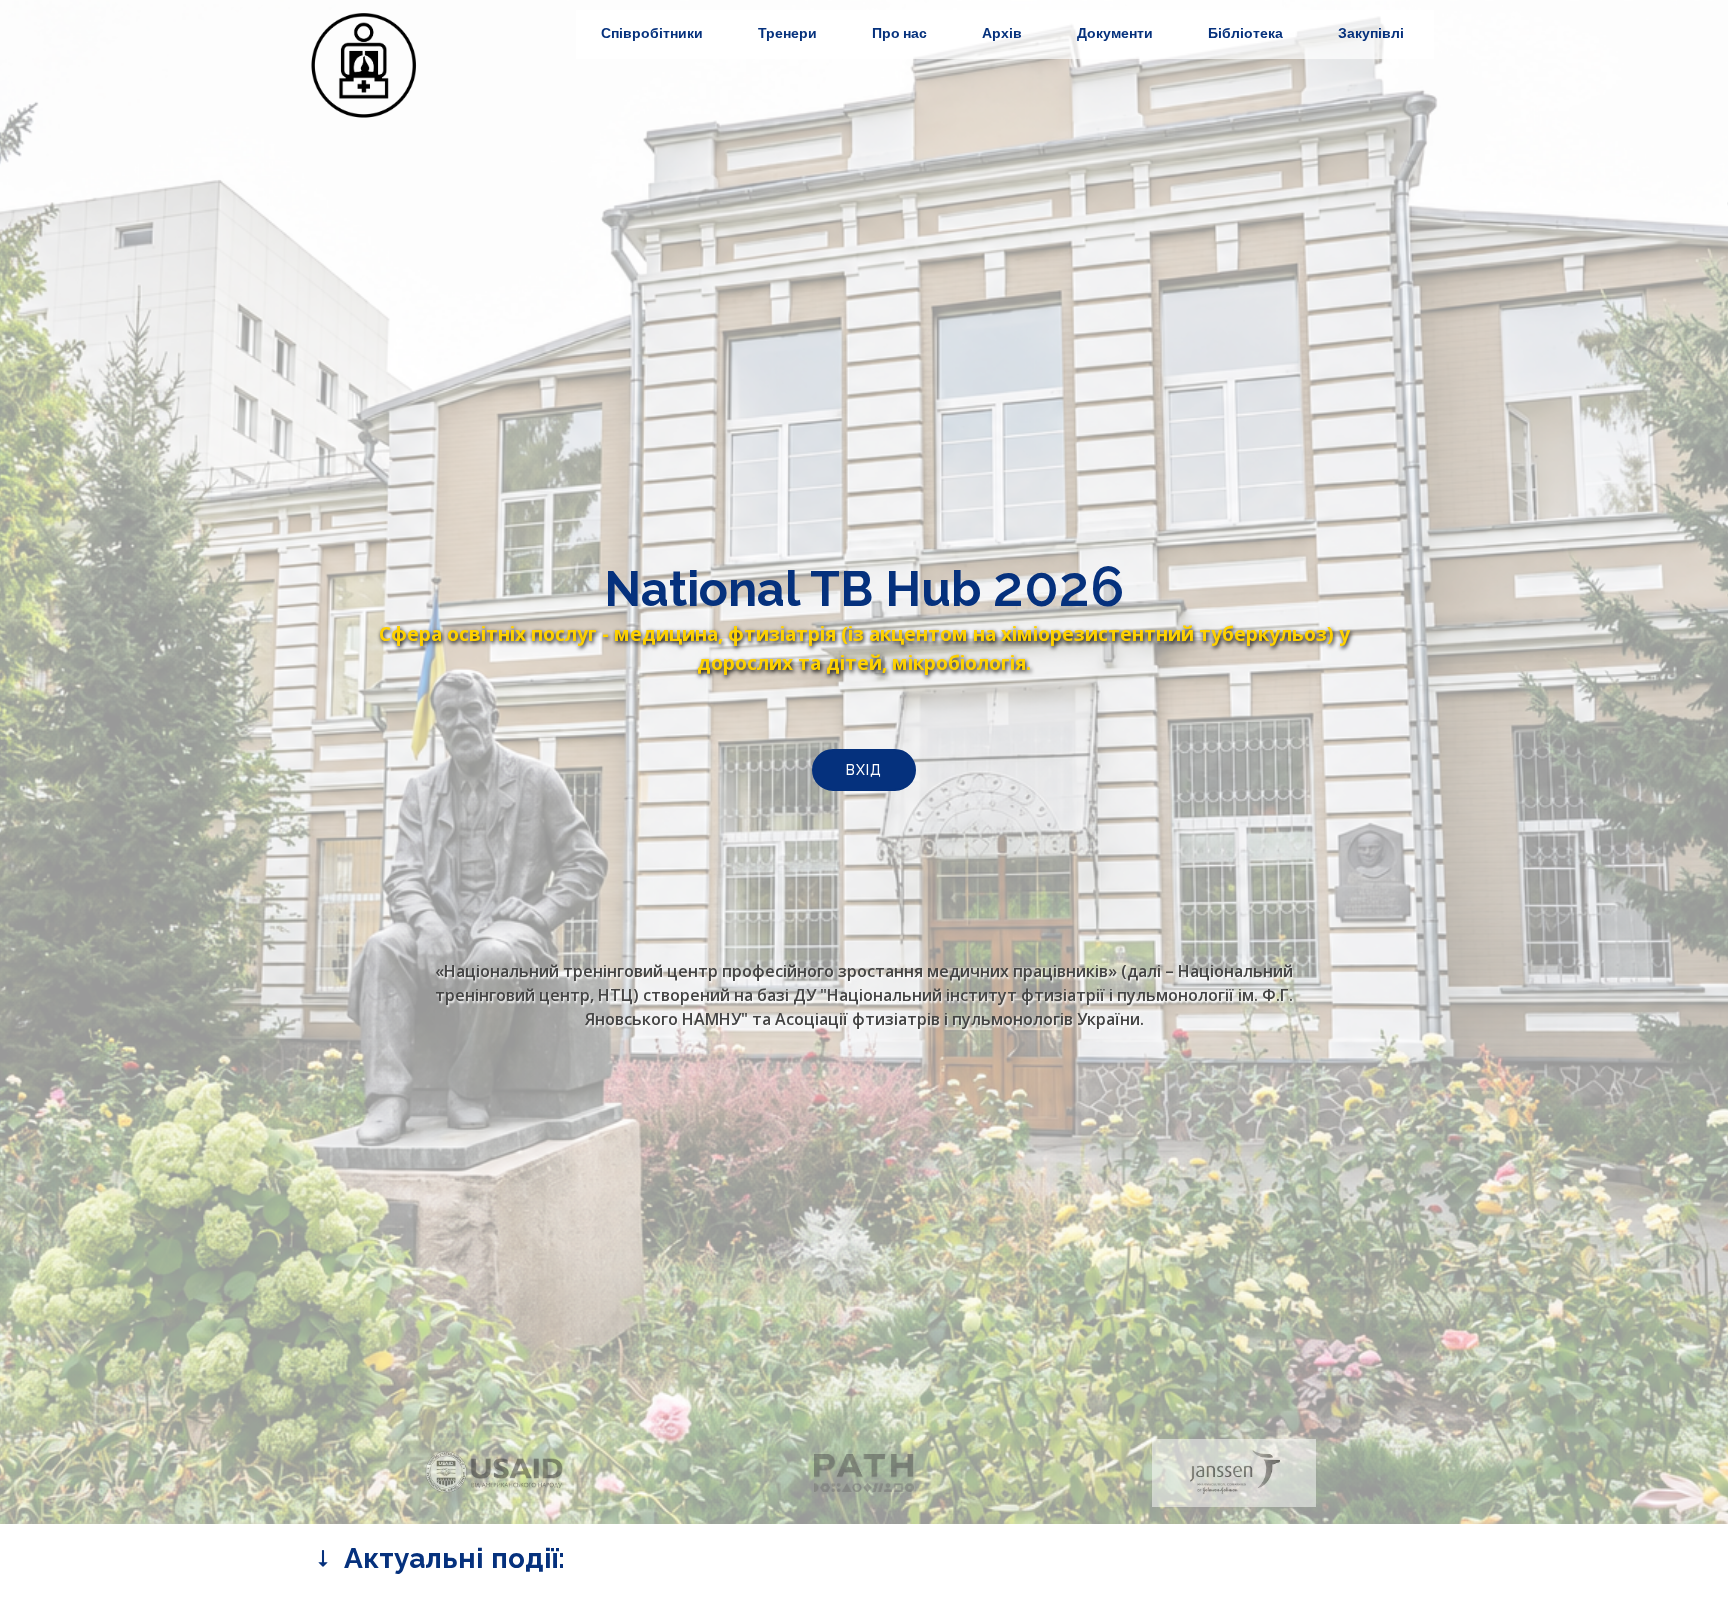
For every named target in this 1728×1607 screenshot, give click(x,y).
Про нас (899, 33)
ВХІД (864, 770)
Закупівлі (1371, 33)
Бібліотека (1245, 33)
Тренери (787, 33)
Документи (1115, 33)
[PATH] (863, 1473)
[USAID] (494, 1473)
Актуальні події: (451, 1558)
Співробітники (652, 33)
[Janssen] (1233, 1473)
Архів (1002, 33)
